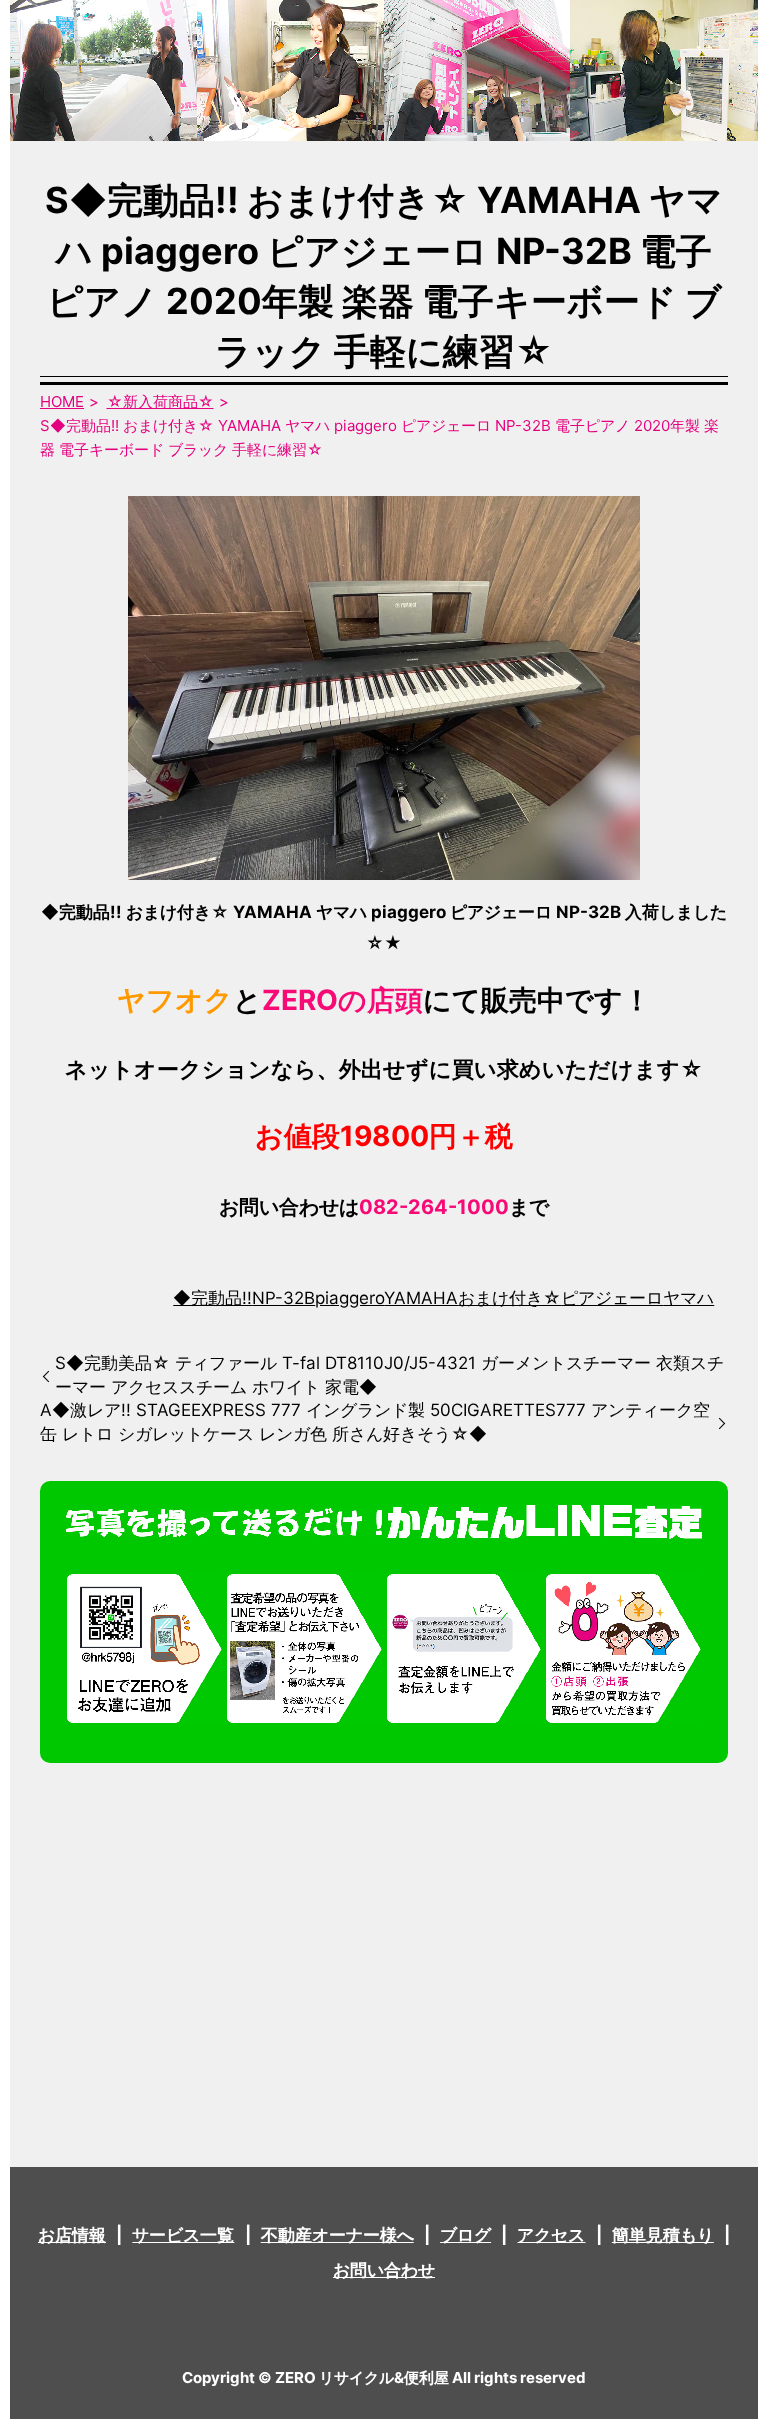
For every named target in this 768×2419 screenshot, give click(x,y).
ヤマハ (688, 1298)
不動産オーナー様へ (337, 2235)
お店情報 (72, 2235)
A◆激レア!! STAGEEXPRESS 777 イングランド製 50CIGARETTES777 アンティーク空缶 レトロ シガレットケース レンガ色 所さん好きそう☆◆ (375, 1422)
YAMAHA (421, 1298)
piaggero (349, 1298)
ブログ (465, 2235)
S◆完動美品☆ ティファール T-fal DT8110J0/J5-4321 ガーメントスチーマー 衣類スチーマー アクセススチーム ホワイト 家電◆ (389, 1375)
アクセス (551, 2235)
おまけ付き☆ (509, 1298)
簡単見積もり (663, 2235)
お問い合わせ (384, 2270)
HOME (62, 401)
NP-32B (283, 1298)
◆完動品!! (212, 1298)
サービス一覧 (183, 2235)
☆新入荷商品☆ (160, 401)
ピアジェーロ (612, 1298)
